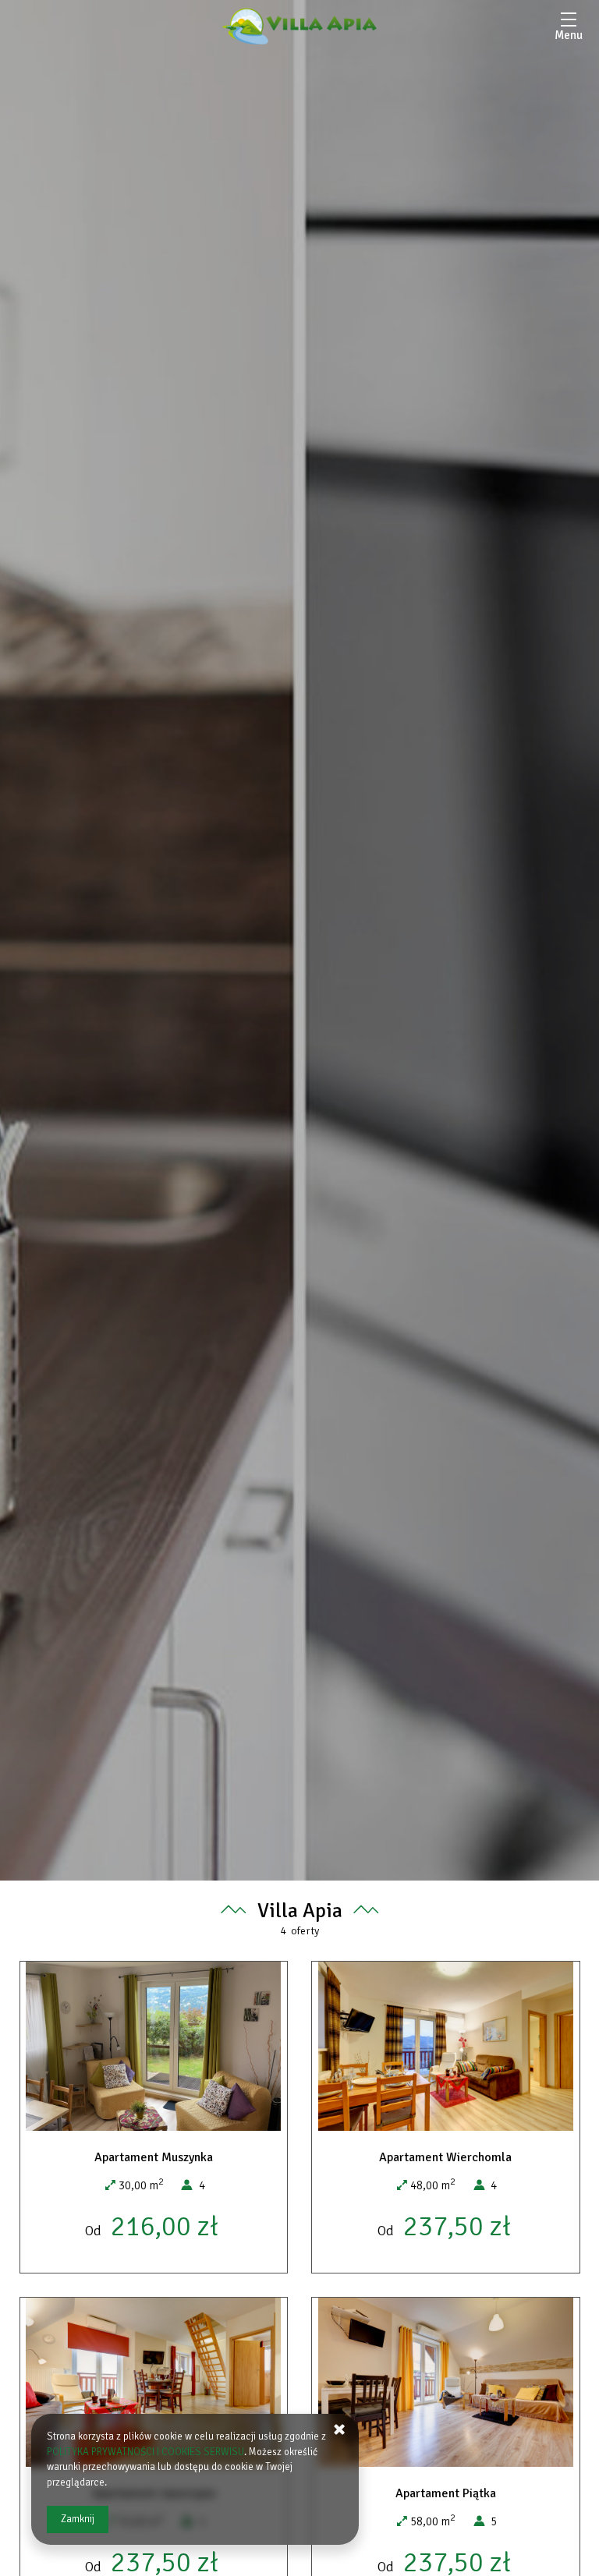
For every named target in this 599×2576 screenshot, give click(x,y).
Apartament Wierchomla (445, 2157)
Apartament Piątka (446, 2493)
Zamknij (78, 2519)
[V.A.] (299, 26)
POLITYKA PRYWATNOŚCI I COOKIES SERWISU (145, 2452)
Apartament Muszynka (154, 2157)
